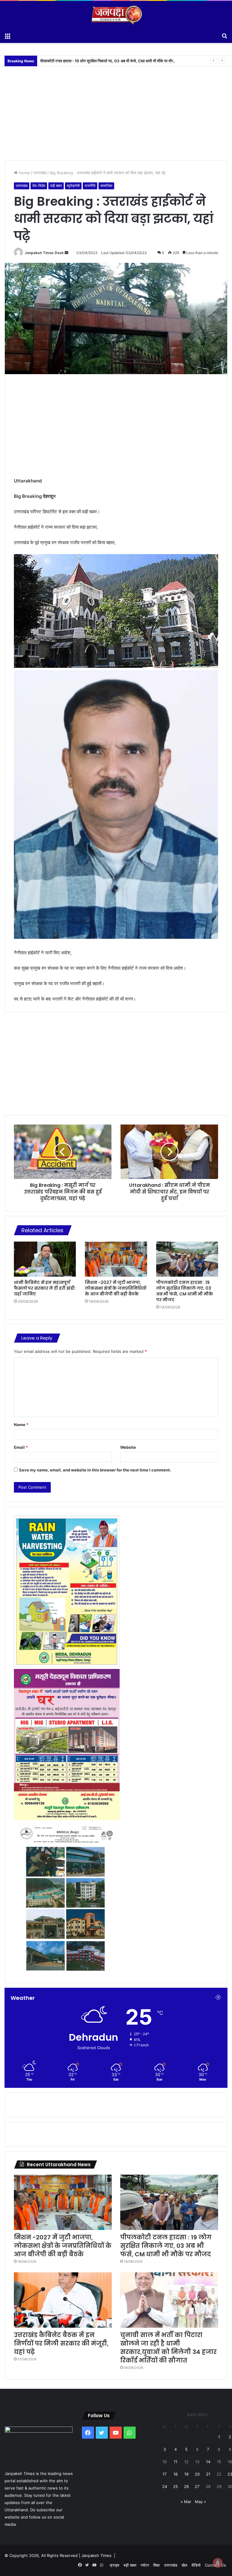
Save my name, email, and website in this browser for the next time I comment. (95, 1470)
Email (21, 1447)
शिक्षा (156, 2565)
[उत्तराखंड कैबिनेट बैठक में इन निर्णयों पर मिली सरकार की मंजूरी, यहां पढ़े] (63, 2300)
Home (24, 173)
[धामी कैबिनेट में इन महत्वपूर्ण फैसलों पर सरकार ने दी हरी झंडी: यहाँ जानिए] (45, 1259)
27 (197, 2486)
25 (176, 2486)
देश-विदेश (39, 186)
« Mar (186, 2502)
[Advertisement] (116, 109)
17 (164, 2474)
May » (200, 2502)
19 (186, 2474)
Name (21, 1425)
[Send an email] (66, 253)
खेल (184, 2565)
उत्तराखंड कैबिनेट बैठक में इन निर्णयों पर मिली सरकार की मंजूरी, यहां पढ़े (61, 2343)
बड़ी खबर (56, 186)
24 (165, 2486)
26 (186, 2486)
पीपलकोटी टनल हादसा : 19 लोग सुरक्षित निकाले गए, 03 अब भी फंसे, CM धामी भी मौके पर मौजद (185, 1291)
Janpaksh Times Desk (44, 253)
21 (208, 2474)
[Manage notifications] (218, 2563)
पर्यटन (145, 2565)
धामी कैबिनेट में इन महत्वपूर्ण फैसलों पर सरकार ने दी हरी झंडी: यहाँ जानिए (45, 1288)
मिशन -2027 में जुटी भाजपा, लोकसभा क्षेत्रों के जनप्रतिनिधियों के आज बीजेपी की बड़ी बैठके (116, 1288)
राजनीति (90, 186)
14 (208, 2462)
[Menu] (8, 35)
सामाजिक (106, 186)
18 (176, 2474)
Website (128, 1447)
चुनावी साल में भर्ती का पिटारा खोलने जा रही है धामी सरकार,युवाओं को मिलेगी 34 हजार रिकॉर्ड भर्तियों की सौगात (168, 2348)
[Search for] (224, 35)
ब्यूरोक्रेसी (73, 186)
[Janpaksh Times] (116, 15)
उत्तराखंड (40, 173)
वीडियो (196, 2565)
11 (176, 2462)
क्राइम (114, 2565)
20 (197, 2474)
